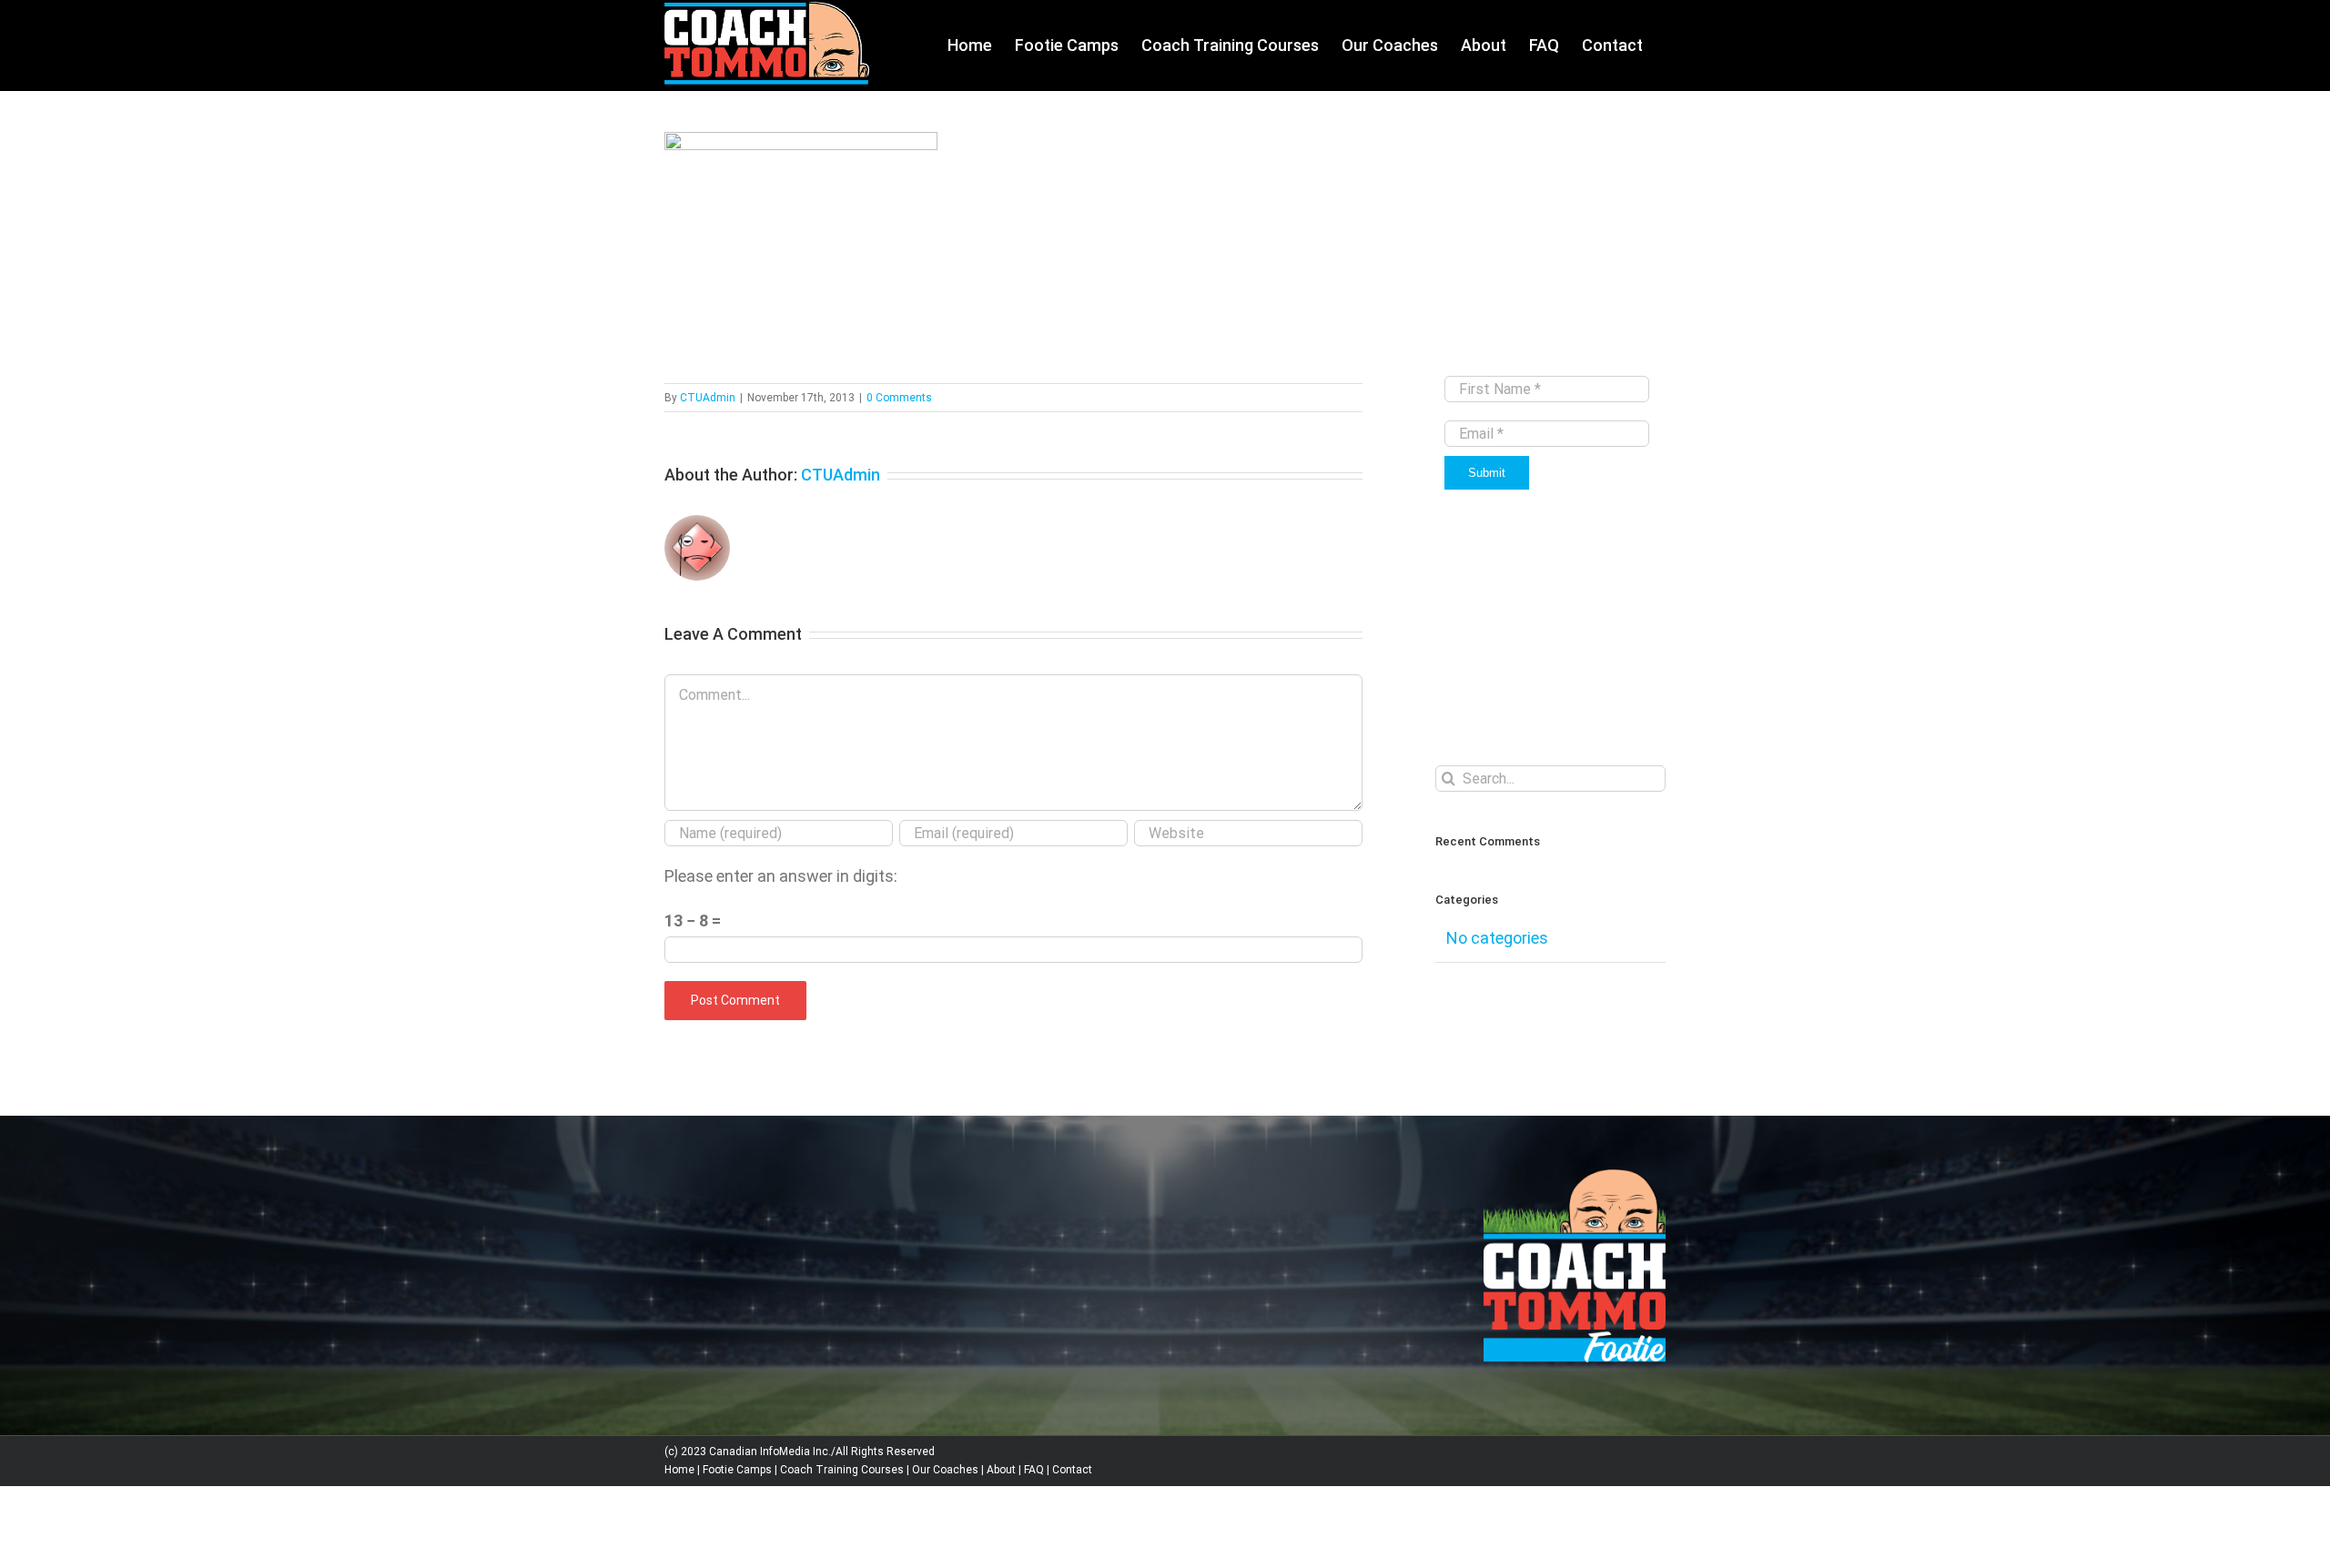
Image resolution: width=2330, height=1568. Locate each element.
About (1001, 1470)
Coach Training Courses (842, 1470)
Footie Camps (737, 1470)
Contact (1072, 1470)
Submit (1487, 473)
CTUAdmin (708, 398)
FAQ (1034, 1470)
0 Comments (899, 398)
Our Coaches (945, 1470)
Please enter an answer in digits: (781, 876)
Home (679, 1470)
